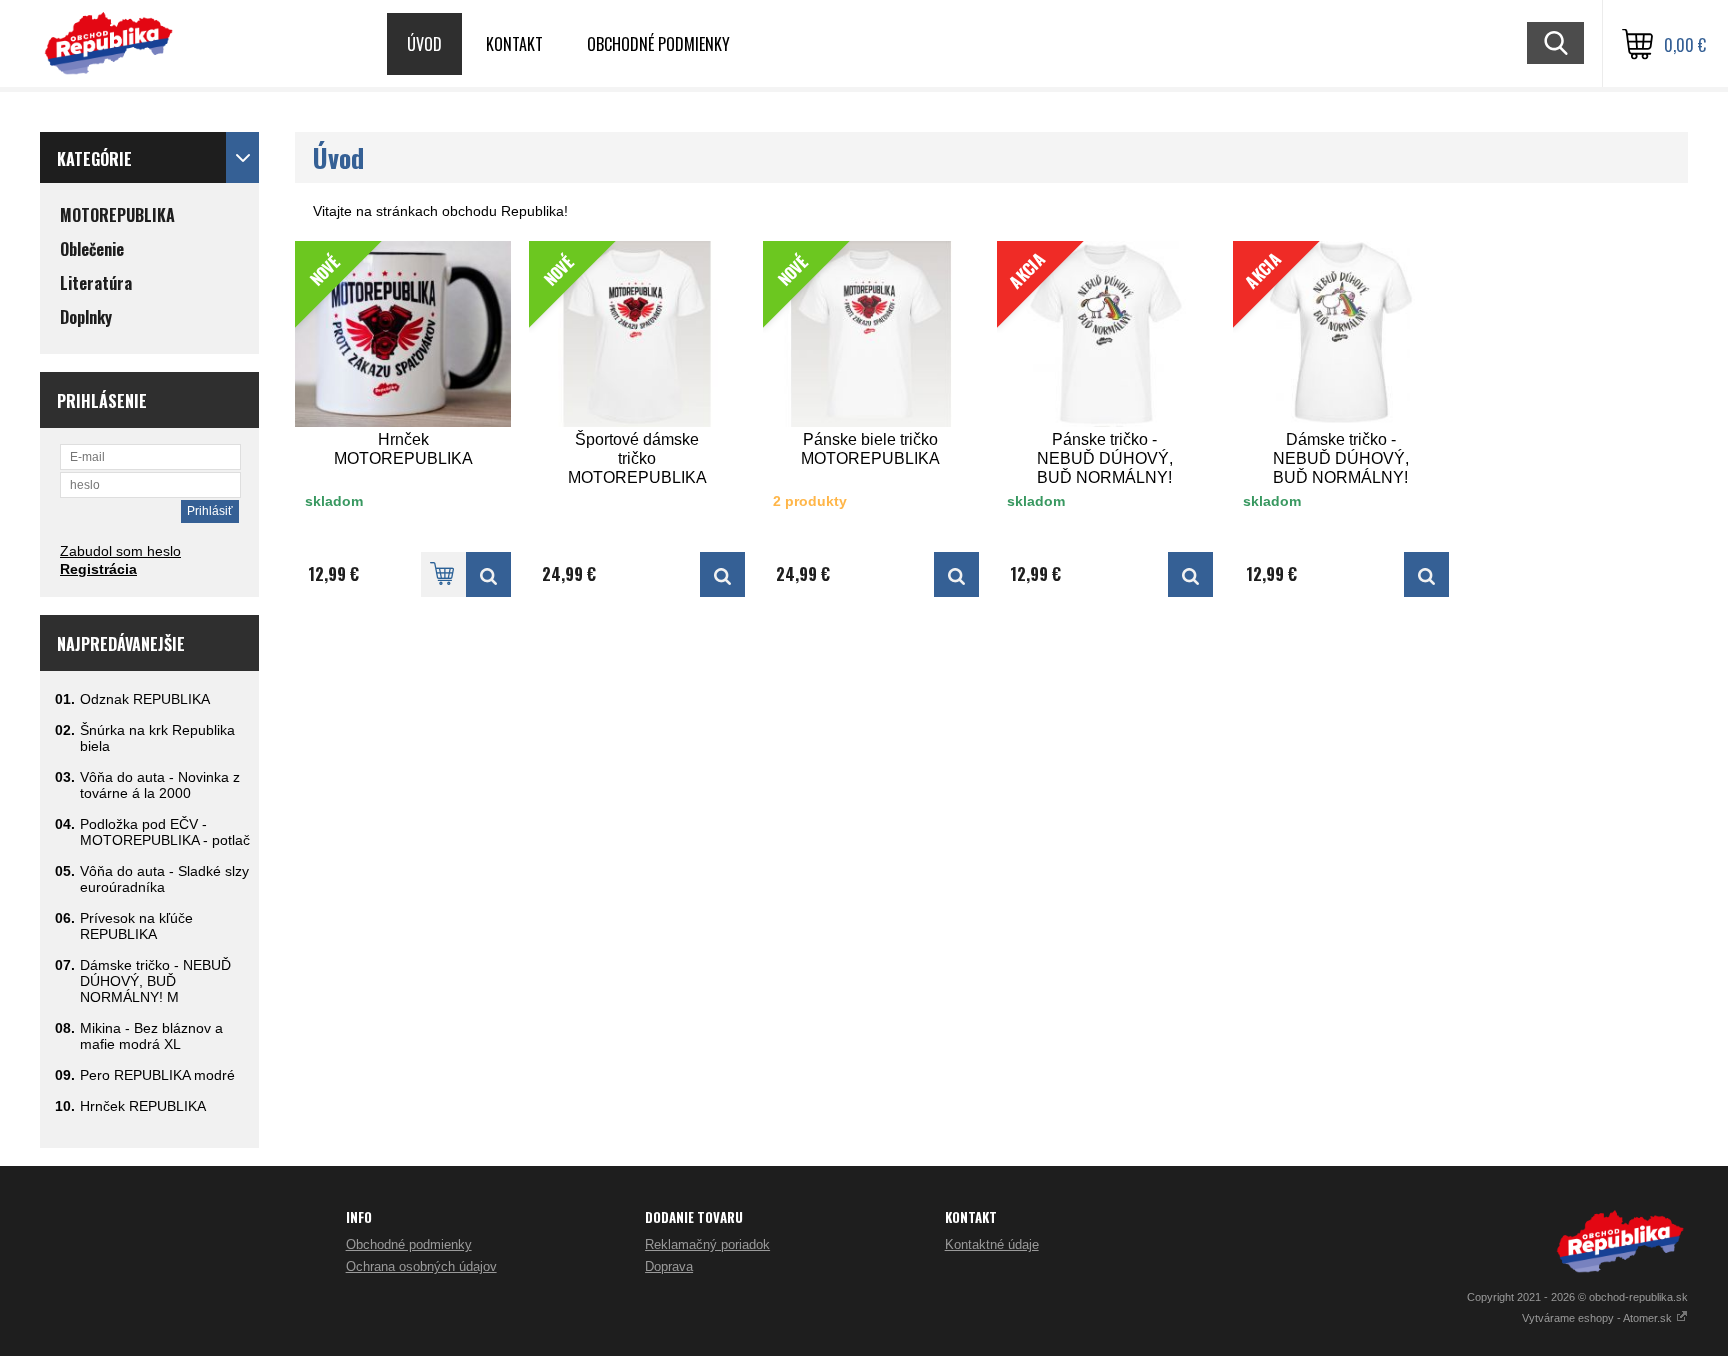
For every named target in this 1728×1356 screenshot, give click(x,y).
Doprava (669, 1266)
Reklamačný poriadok (707, 1244)
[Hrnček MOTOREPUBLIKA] (488, 574)
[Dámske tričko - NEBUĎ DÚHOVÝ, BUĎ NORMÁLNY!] (1426, 574)
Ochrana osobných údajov (421, 1266)
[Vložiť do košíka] (443, 574)
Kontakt (514, 44)
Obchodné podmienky (658, 44)
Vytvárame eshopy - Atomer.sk (1598, 1318)
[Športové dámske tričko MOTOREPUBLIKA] (722, 574)
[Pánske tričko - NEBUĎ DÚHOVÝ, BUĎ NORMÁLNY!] (1190, 574)
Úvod (424, 44)
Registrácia (98, 569)
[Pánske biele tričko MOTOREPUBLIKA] (956, 574)
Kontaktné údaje (992, 1244)
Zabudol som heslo (120, 551)
